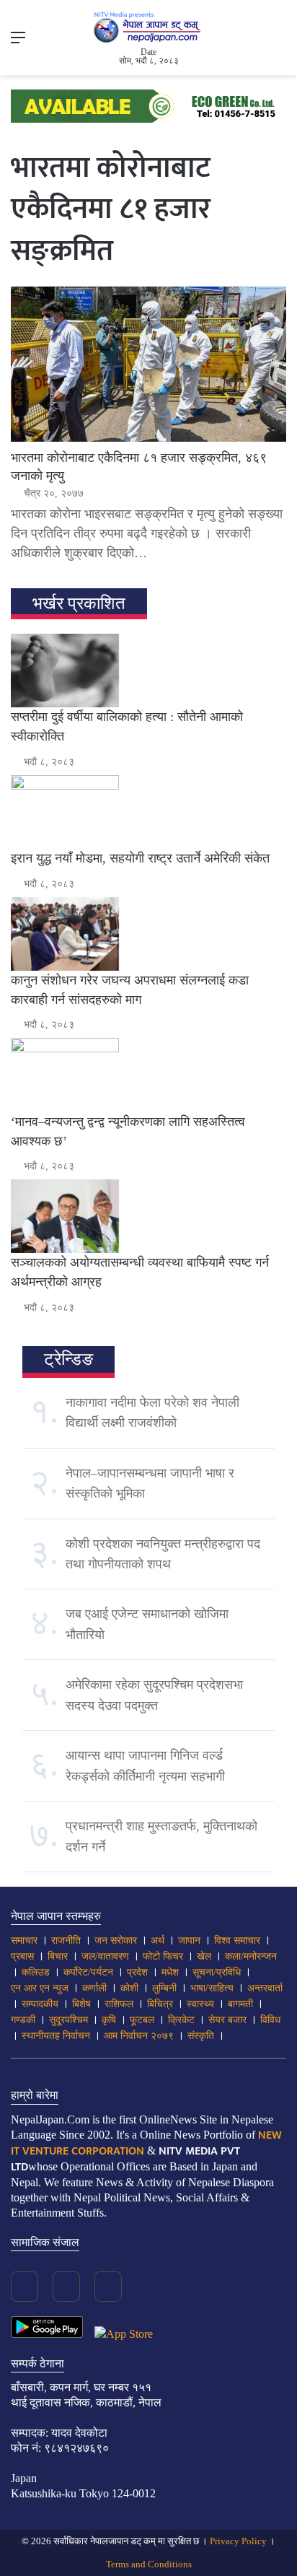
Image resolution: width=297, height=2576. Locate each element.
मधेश (170, 1972)
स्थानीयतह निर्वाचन (56, 2036)
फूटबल (142, 2020)
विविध (270, 2020)
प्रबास (22, 1956)
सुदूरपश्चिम (68, 2020)
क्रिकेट (181, 2020)
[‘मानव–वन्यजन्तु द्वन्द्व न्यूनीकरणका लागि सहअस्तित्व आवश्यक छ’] (148, 1075)
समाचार (24, 1940)
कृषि (109, 2020)
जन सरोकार (116, 1940)
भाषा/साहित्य (212, 1988)
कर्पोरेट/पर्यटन (88, 1972)
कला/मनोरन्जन (251, 1956)
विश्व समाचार (237, 1940)
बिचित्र (160, 2004)
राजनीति (66, 1940)
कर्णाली (94, 1988)
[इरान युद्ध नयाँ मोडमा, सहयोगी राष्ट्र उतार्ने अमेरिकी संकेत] (148, 812)
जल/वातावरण (105, 1956)
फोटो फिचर (163, 1956)
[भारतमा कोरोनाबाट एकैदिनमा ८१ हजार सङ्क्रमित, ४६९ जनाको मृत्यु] (148, 364)
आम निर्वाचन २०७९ (139, 2036)
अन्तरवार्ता (265, 1988)
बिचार (58, 1956)
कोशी (129, 1988)
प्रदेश (137, 1972)
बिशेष (81, 2004)
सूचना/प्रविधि (217, 1972)
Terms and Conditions (149, 2564)
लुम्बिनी (164, 1988)
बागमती (240, 2004)
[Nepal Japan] (148, 27)
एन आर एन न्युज (40, 1988)
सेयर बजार (227, 2020)
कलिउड (36, 1972)
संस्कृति (201, 2036)
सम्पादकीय (40, 2004)
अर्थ (158, 1940)
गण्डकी (23, 2020)
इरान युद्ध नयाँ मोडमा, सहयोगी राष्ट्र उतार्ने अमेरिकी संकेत (140, 858)
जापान (189, 1940)
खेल (204, 1956)
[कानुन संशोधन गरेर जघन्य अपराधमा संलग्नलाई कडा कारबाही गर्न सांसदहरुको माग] (148, 934)
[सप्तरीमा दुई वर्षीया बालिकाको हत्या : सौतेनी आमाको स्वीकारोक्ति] (148, 671)
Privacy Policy (238, 2541)
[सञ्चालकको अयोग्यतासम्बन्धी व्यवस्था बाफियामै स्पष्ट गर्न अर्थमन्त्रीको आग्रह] (148, 1216)
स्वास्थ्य (200, 2004)
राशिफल (119, 2004)
